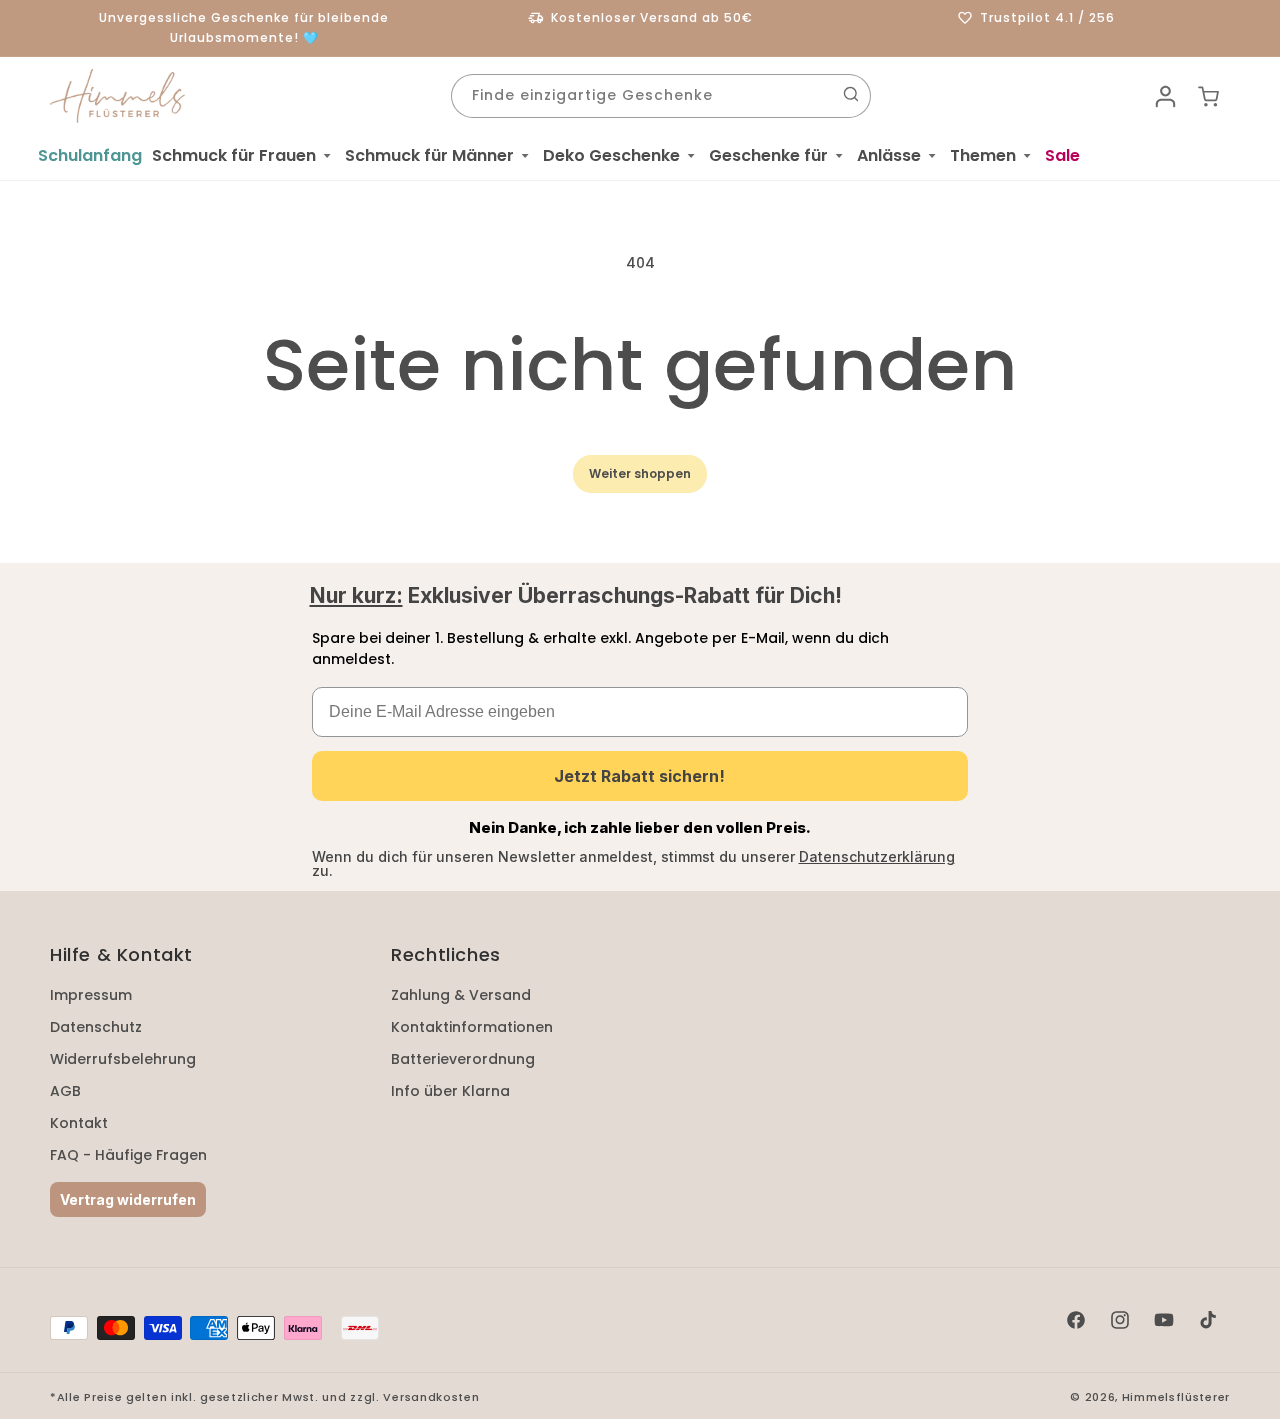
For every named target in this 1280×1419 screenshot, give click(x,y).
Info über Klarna (450, 1091)
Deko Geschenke (611, 155)
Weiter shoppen (640, 473)
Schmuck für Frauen (234, 155)
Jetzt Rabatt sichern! (639, 776)
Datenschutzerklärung (877, 856)
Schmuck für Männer (429, 155)
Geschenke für (768, 155)
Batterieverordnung (463, 1059)
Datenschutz (96, 1027)
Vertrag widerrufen (128, 1199)
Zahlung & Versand (461, 995)
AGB (65, 1091)
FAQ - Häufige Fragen (128, 1155)
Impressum (91, 995)
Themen (983, 155)
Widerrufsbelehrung (123, 1059)
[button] (243, 156)
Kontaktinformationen (472, 1027)
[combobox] (661, 96)
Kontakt (79, 1123)
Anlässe (889, 155)
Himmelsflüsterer (1176, 1397)
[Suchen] (851, 94)
